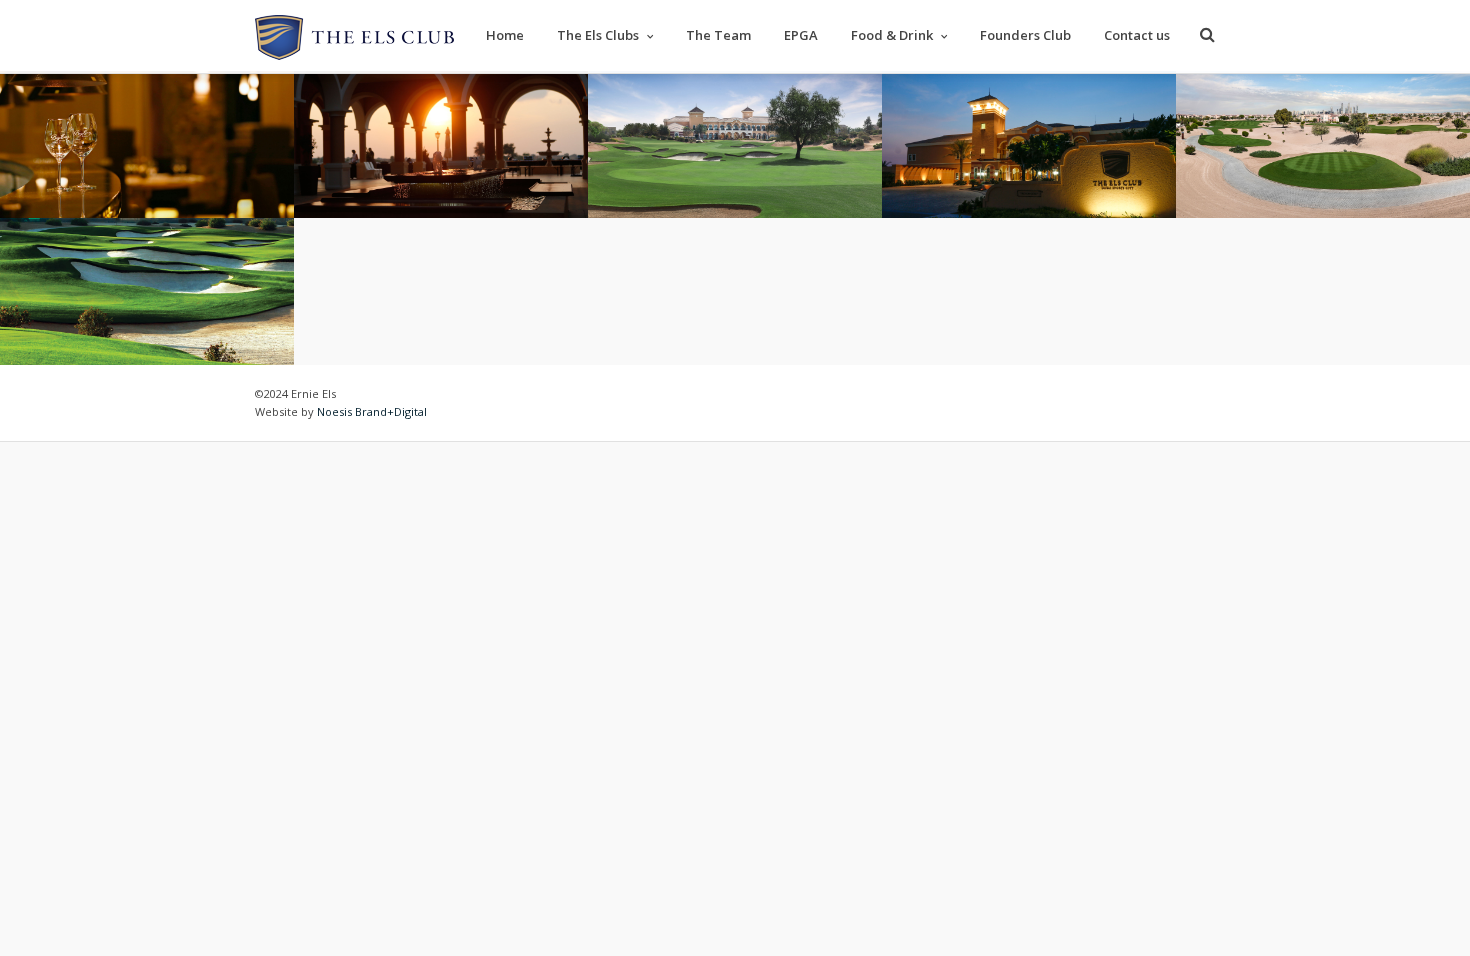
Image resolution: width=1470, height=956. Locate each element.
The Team (718, 35)
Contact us (1137, 35)
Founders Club (1025, 35)
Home (505, 35)
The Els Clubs (598, 35)
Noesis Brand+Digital (372, 411)
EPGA (801, 35)
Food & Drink (892, 35)
